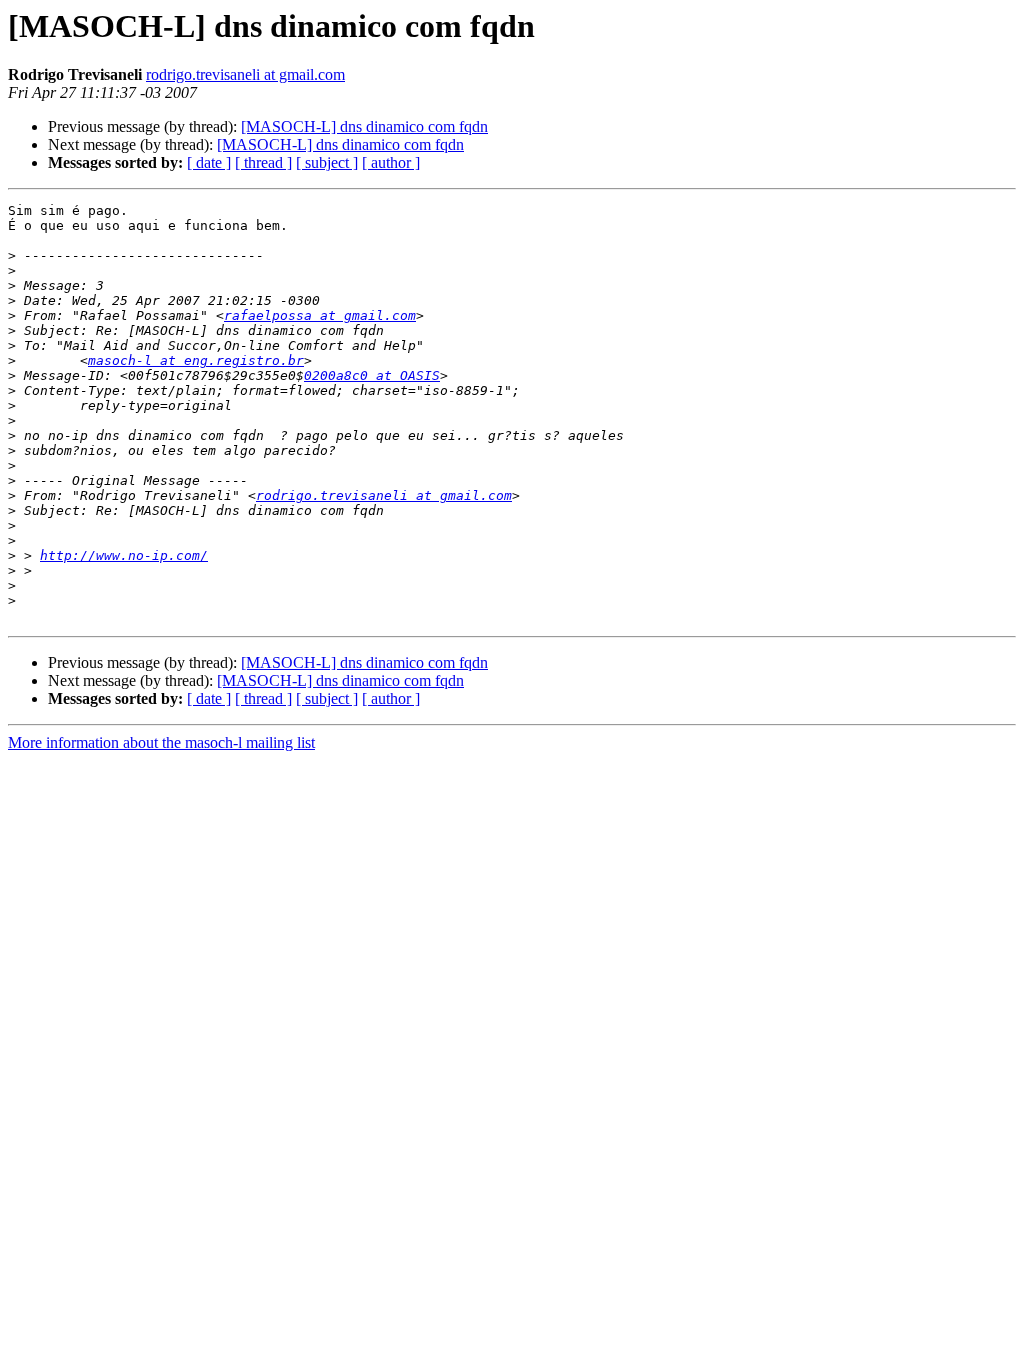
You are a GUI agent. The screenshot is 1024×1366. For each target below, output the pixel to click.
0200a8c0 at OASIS (372, 375)
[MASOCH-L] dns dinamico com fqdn (364, 126)
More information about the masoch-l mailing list (161, 742)
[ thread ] (263, 162)
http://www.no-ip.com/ (124, 555)
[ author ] (391, 162)
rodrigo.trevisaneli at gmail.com (245, 74)
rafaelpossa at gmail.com (320, 315)
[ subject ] (327, 162)
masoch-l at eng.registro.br (196, 360)
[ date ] (209, 162)
